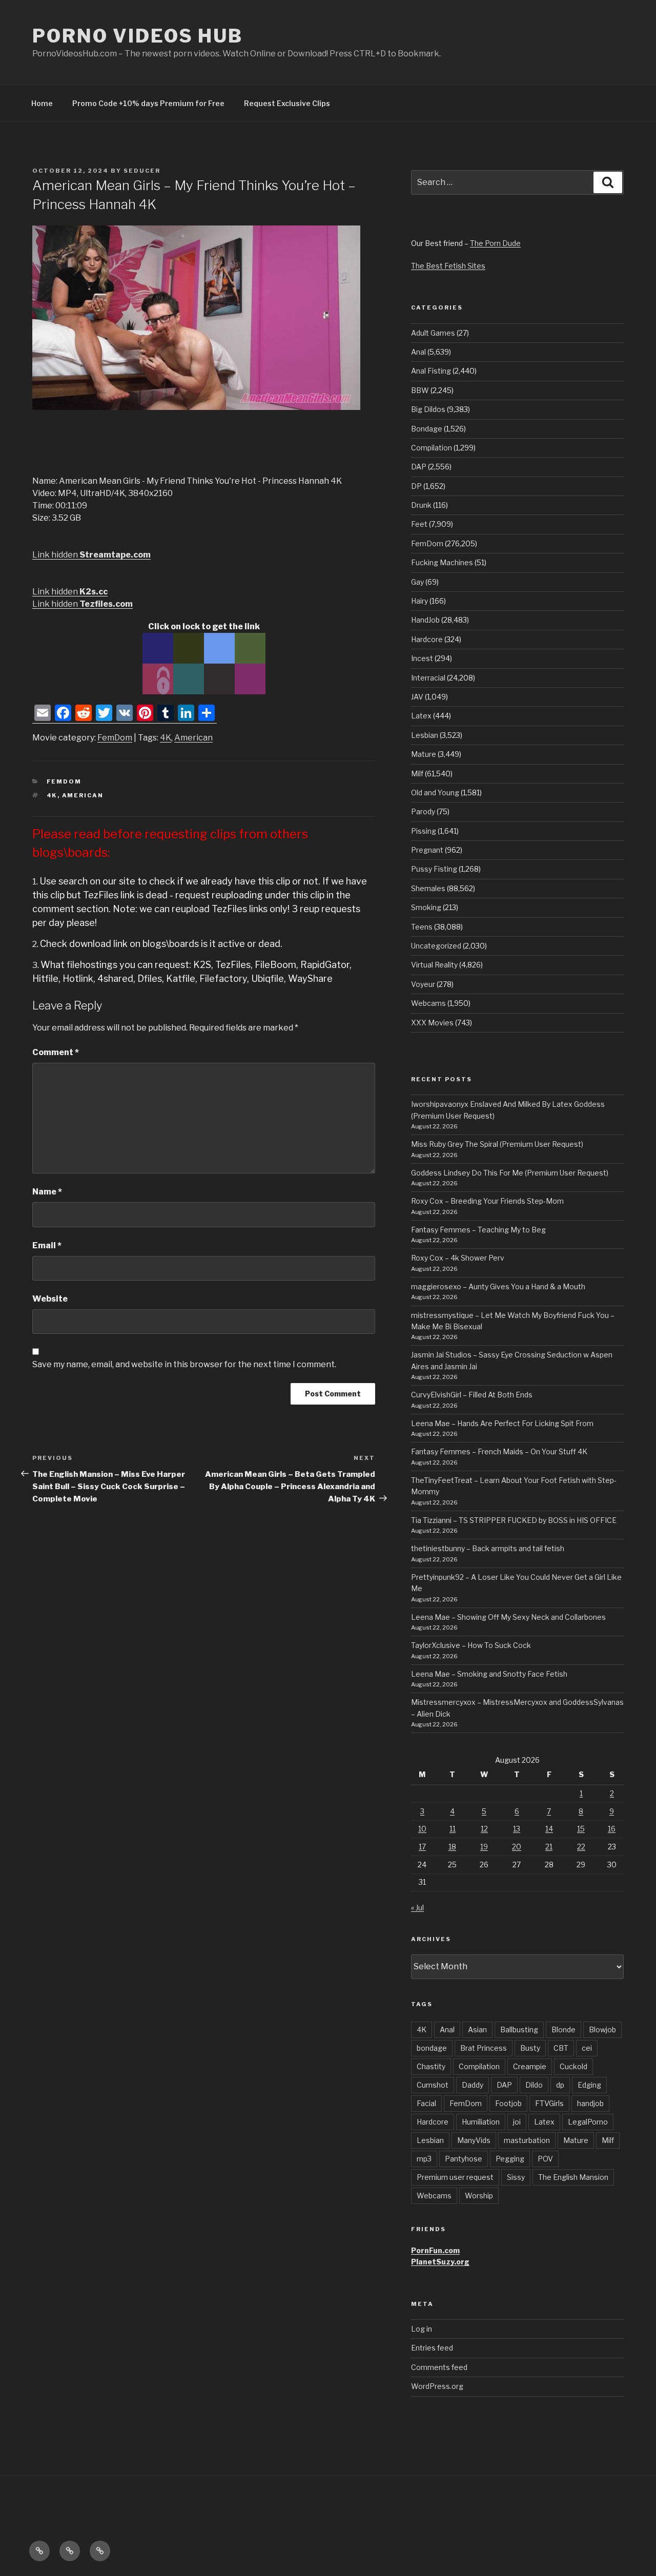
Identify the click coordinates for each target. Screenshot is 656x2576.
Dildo (534, 2085)
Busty (530, 2048)
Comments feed (439, 2367)
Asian (477, 2029)
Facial (426, 2103)
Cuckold (573, 2066)
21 (549, 1847)
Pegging (510, 2159)
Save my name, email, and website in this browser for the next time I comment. (184, 1364)
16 (612, 1829)
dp (560, 2085)
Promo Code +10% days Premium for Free (148, 103)
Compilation (432, 448)
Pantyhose (464, 2159)
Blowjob (602, 2029)
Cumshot (433, 2085)
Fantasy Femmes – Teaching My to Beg (478, 1230)
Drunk (421, 505)
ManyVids (474, 2140)
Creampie (530, 2066)
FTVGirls (549, 2103)
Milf (417, 774)
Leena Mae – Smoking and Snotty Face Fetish (489, 1674)
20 (517, 1847)
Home (42, 103)
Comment (56, 1052)
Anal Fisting (431, 371)
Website (50, 1299)
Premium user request (455, 2177)
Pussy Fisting (434, 869)
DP (416, 486)
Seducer (142, 171)
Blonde (563, 2029)
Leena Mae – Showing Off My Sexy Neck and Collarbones (508, 1617)
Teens (422, 927)
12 (484, 1829)
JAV (417, 697)
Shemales (428, 888)
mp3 (424, 2159)
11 (453, 1829)
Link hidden (91, 555)
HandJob (425, 620)
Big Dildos (428, 409)
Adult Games (433, 333)
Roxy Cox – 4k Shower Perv (458, 1258)
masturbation (527, 2140)
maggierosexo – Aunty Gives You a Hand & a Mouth (498, 1286)
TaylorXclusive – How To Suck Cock (471, 1645)
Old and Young (435, 792)
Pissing (424, 831)
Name (47, 1192)
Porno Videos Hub (138, 36)
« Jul (417, 1908)
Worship (479, 2196)
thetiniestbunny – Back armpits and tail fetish (488, 1548)
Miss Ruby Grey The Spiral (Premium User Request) (497, 1144)
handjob (590, 2103)
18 (452, 1847)
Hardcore (427, 639)
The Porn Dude (495, 243)
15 (581, 1829)
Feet (419, 524)
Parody (423, 811)
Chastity (431, 2066)
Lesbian (425, 735)
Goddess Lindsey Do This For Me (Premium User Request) (510, 1173)
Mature (424, 754)
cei (587, 2048)
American (193, 738)
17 (422, 1847)
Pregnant (427, 850)
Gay (417, 582)
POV (545, 2159)
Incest (422, 658)
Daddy (473, 2085)
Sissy (516, 2177)
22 (581, 1847)
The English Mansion (573, 2177)
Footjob (508, 2103)
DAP (419, 467)
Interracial (428, 678)
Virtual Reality (434, 965)
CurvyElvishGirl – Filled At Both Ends (472, 1395)
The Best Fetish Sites (448, 266)
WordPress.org (437, 2386)
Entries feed (432, 2348)
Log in (422, 2329)
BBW (420, 390)
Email (47, 1245)
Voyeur (423, 984)
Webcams (428, 1003)
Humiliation (481, 2122)
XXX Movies (432, 1023)
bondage (432, 2048)
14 (549, 1829)
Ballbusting (519, 2029)
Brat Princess (484, 2048)
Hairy (419, 601)
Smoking (426, 907)
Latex (421, 716)
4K (166, 738)
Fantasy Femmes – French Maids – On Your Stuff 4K (499, 1451)
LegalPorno (588, 2122)
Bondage (427, 429)
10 (422, 1829)
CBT (561, 2048)
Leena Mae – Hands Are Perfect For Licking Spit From (502, 1423)
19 (484, 1847)
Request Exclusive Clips (287, 103)
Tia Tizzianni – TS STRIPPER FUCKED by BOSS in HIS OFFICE (514, 1520)
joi (517, 2122)
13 (517, 1829)
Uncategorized (436, 946)
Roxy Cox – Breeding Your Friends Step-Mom (487, 1201)
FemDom (115, 738)
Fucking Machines (442, 562)
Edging (589, 2085)
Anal (418, 352)
